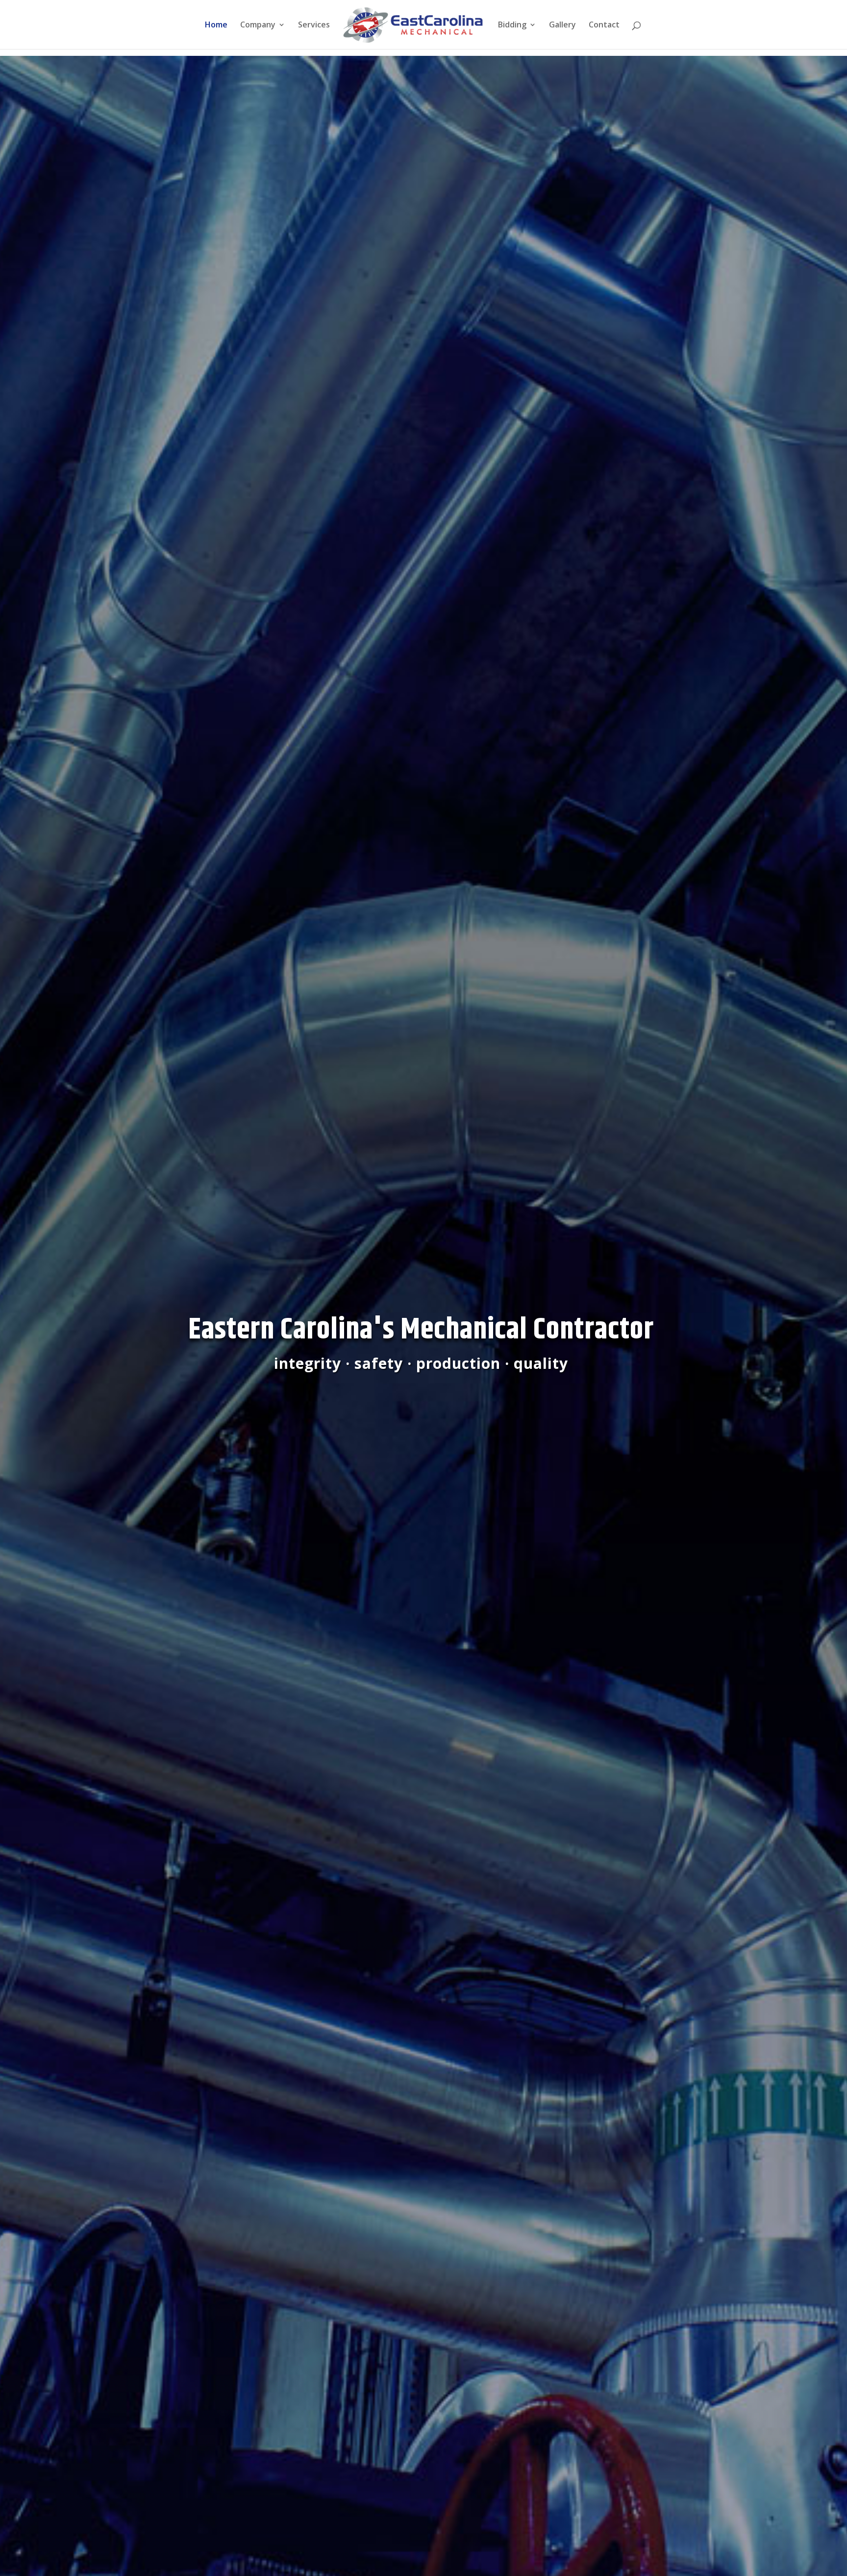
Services (314, 25)
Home (216, 25)
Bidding (512, 25)
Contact (604, 25)
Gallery (562, 25)
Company (258, 25)
